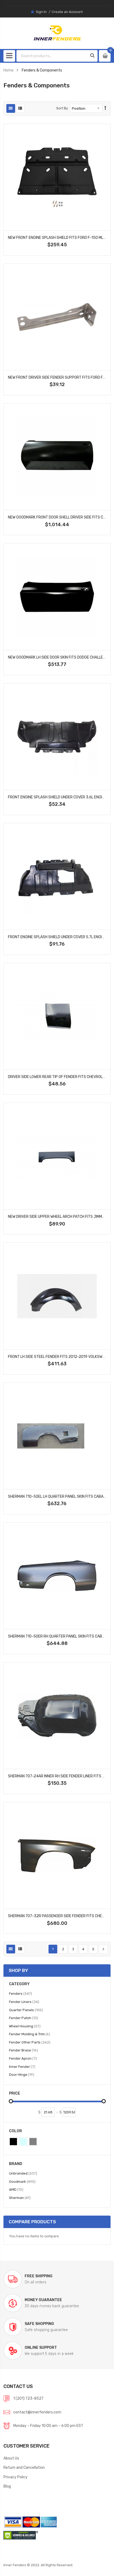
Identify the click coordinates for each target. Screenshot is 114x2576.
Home (8, 70)
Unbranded (23, 2173)
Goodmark (22, 2181)
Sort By (62, 108)
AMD (16, 2189)
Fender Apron (23, 2058)
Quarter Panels (26, 2010)
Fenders (21, 1993)
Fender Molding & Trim (30, 2034)
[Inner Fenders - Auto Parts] (57, 33)
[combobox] (52, 56)
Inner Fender (22, 2067)
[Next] (103, 1949)
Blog (7, 2486)
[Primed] (23, 2142)
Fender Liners (24, 2002)
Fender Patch (24, 2018)
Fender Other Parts (30, 2042)
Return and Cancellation (24, 2467)
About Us (11, 2458)
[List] (20, 108)
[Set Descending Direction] (105, 108)
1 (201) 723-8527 (28, 2398)
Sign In (41, 12)
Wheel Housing (25, 2026)
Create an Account (67, 12)
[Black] (13, 2142)
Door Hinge (22, 2074)
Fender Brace (23, 2050)
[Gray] (33, 2142)
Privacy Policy (16, 2477)
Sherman (20, 2198)
